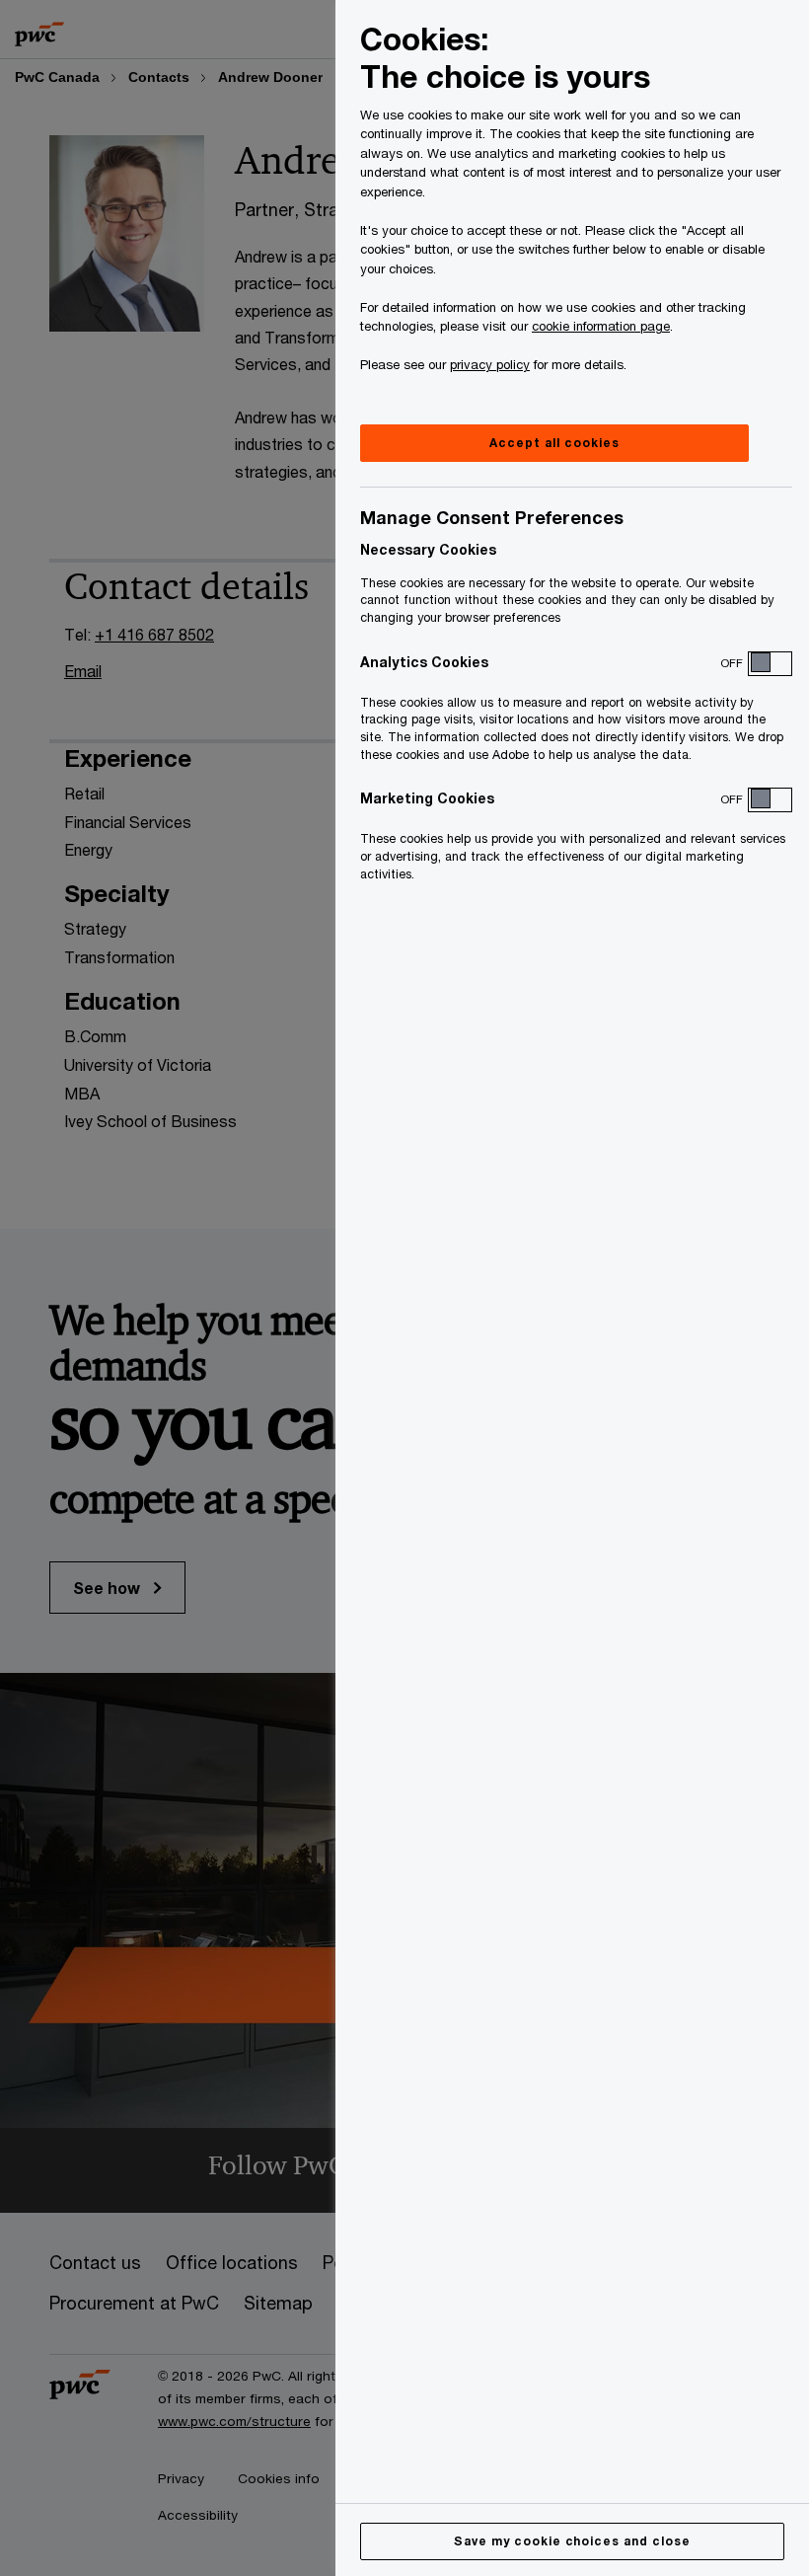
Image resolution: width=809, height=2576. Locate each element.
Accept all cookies (554, 443)
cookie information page (601, 326)
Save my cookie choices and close (572, 2541)
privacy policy (490, 364)
